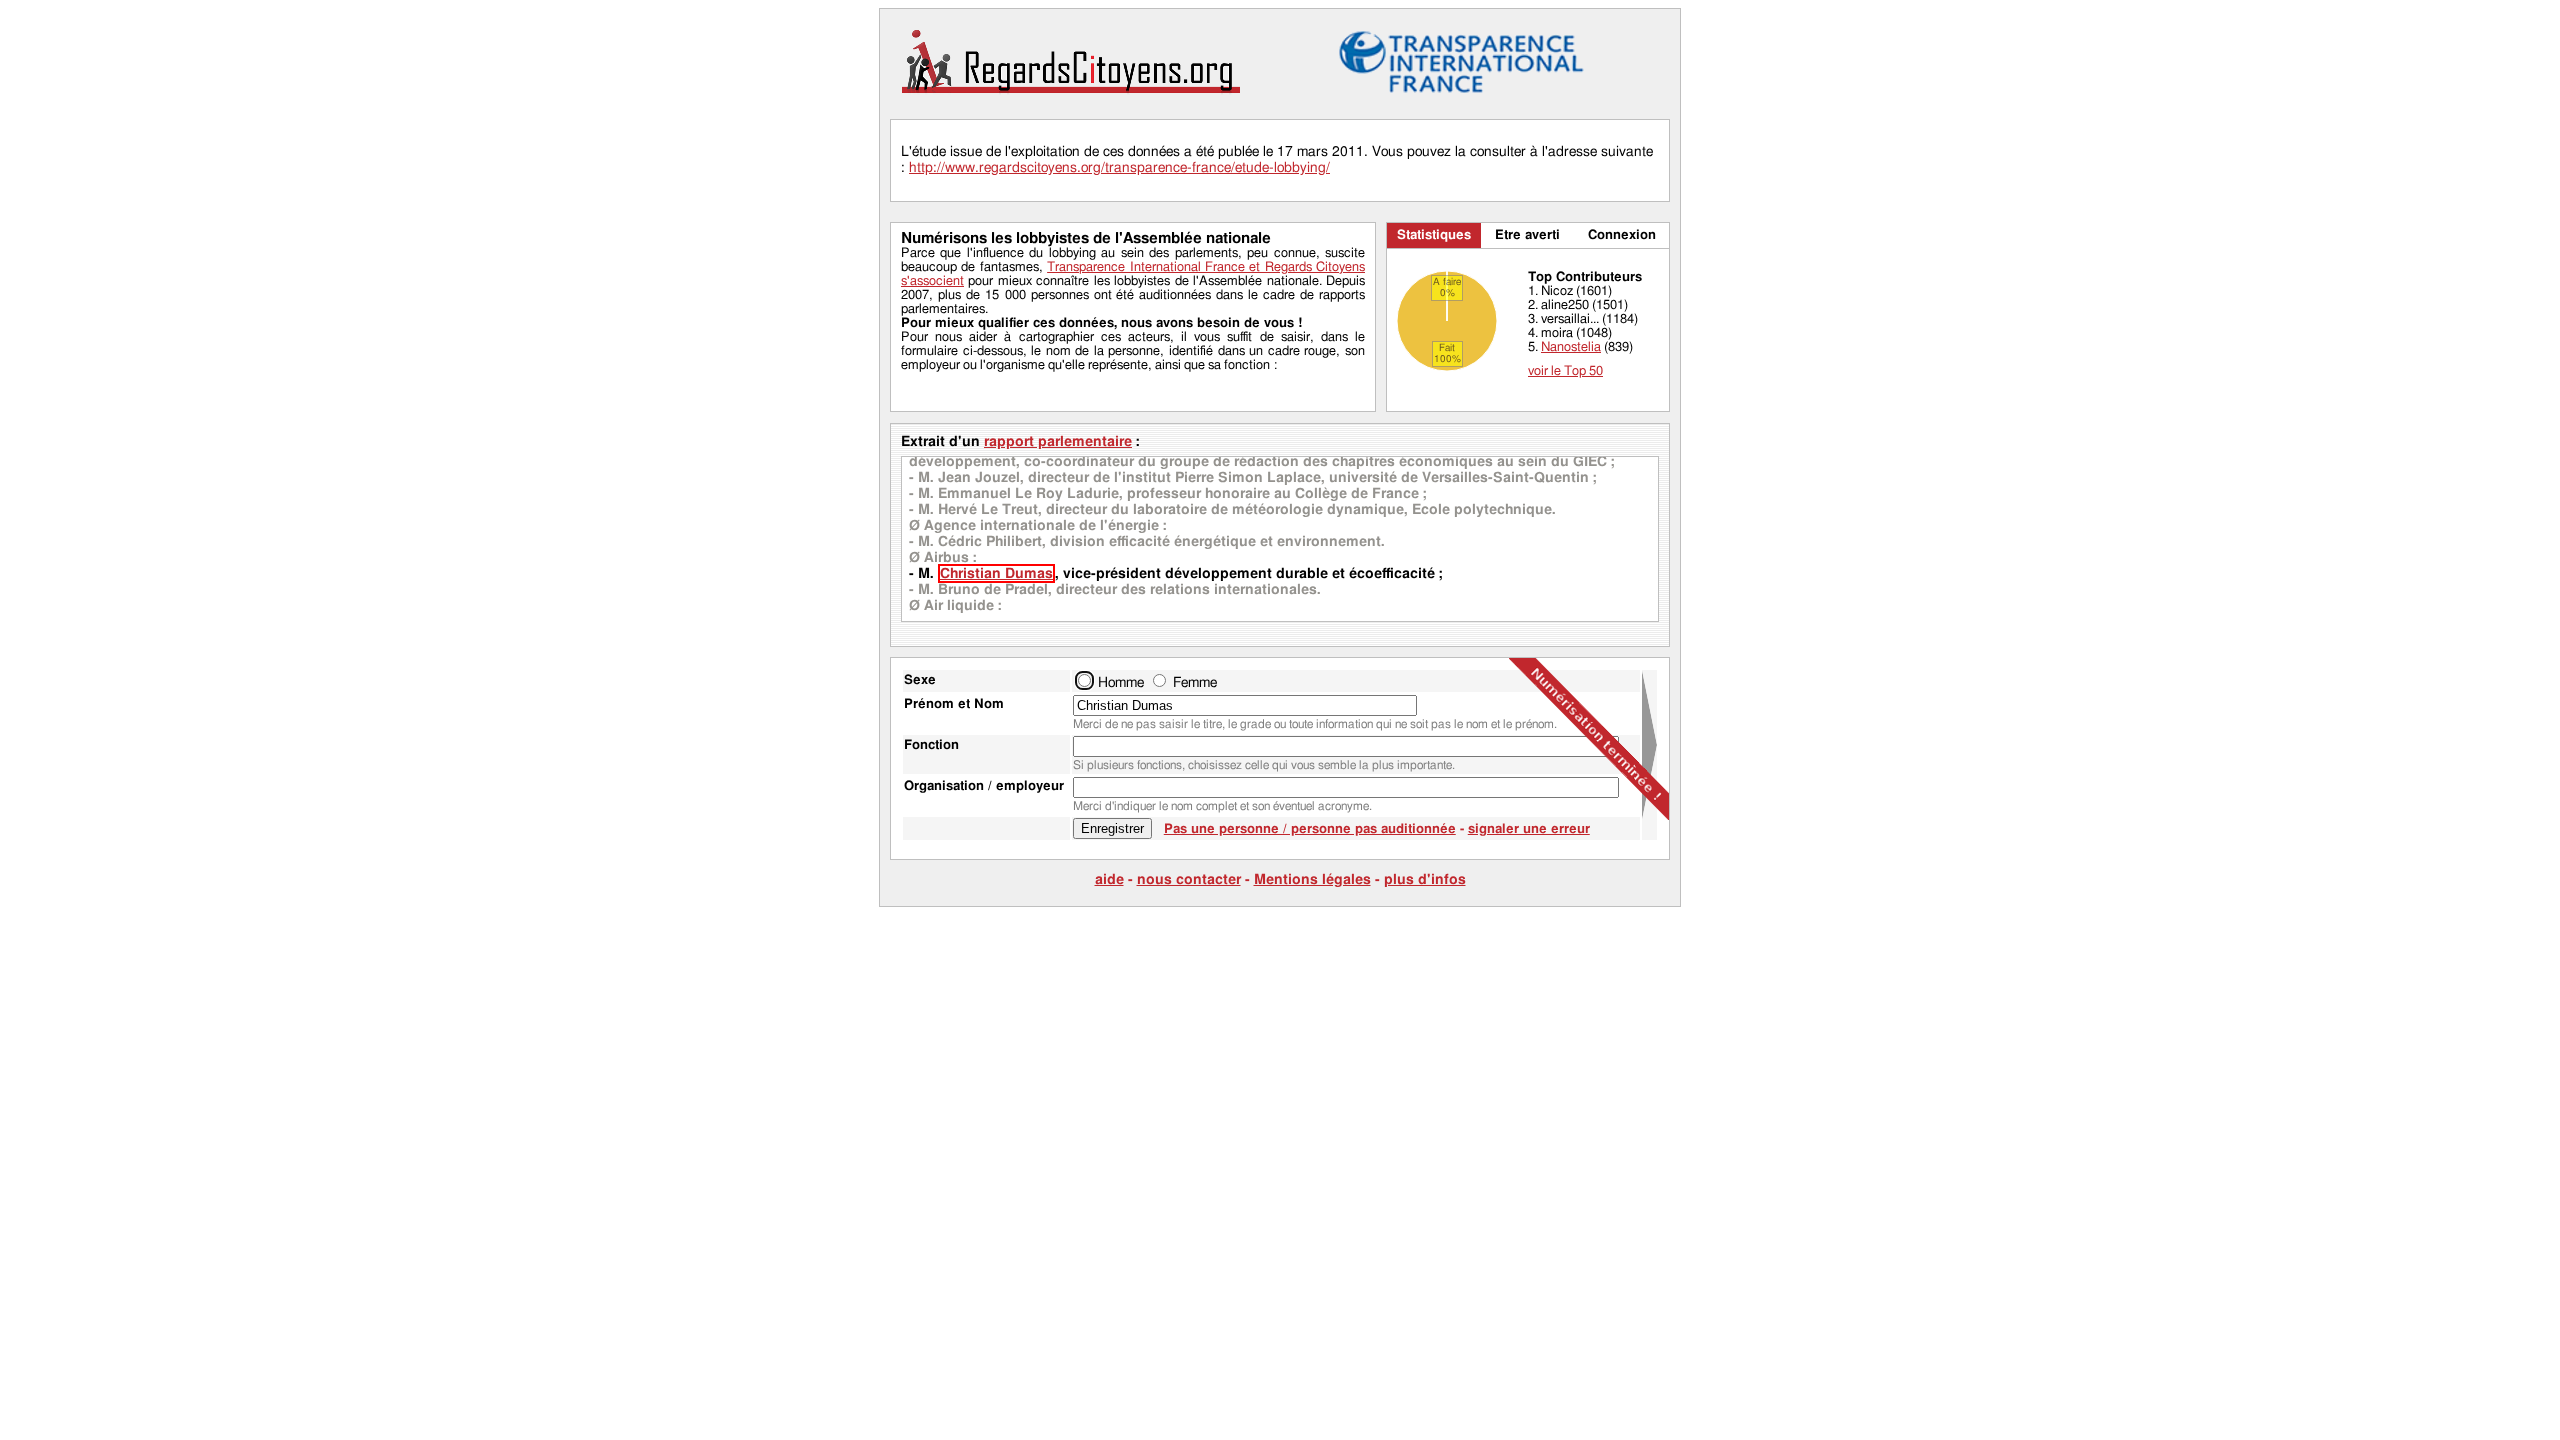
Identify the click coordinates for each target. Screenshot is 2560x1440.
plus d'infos (1425, 879)
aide (1109, 879)
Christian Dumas (996, 573)
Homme (1121, 682)
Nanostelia (1571, 347)
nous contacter (1189, 879)
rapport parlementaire (1058, 441)
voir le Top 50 (1565, 371)
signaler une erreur (1529, 829)
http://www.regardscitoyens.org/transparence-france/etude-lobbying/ (1119, 167)
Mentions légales (1312, 879)
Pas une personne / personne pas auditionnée (1310, 829)
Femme (1195, 682)
